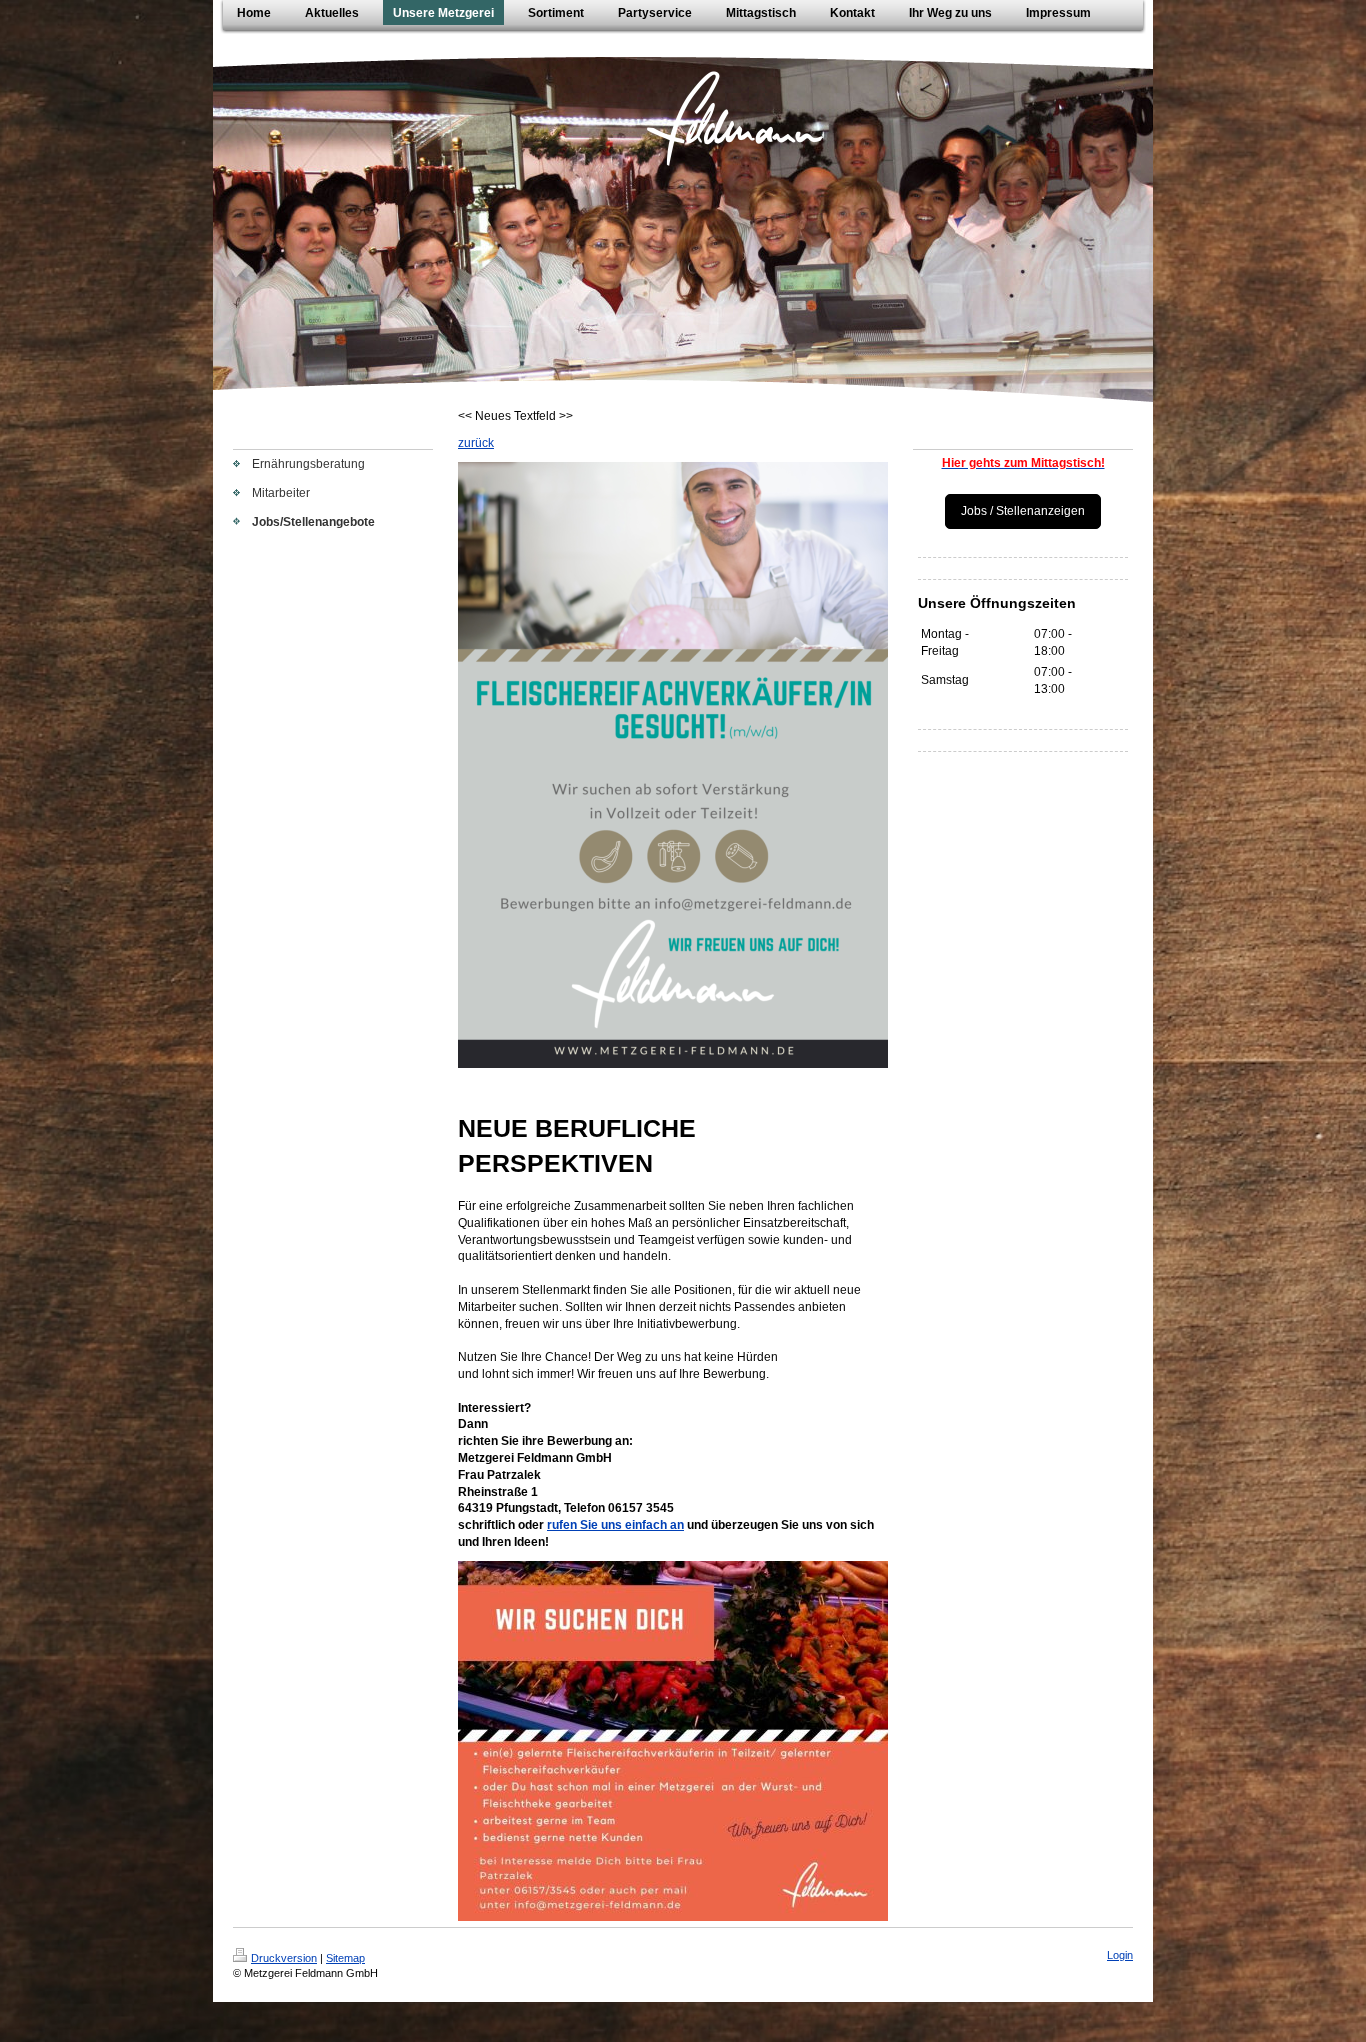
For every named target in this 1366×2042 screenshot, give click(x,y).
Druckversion (284, 1958)
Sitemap (345, 1958)
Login (1120, 1955)
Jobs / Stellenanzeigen (1023, 511)
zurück (476, 443)
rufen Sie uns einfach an (615, 1525)
